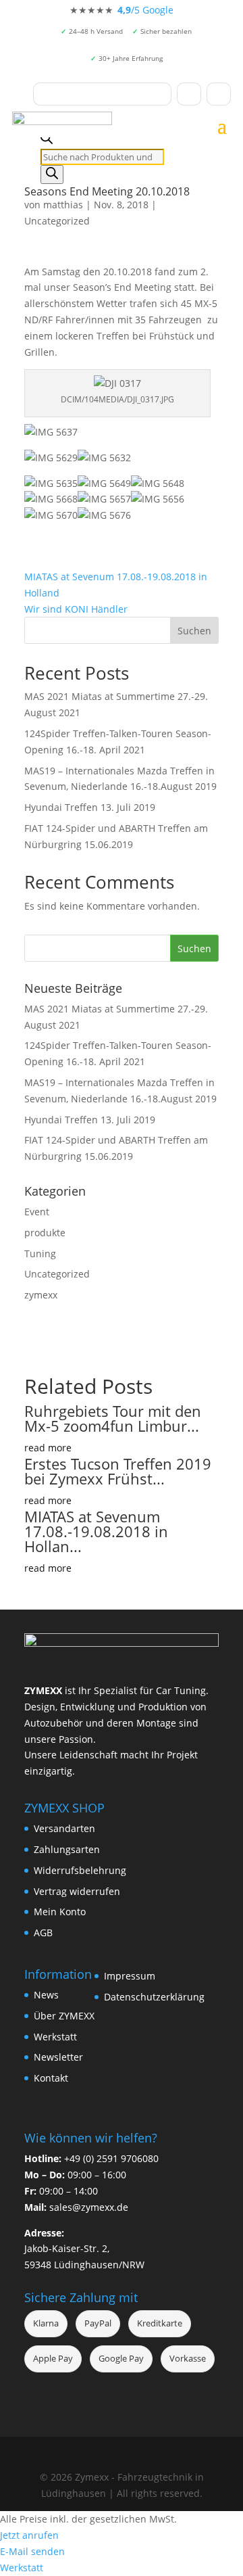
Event (37, 1212)
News (46, 1995)
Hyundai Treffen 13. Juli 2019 (90, 807)
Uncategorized (57, 221)
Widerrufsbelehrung (80, 1870)
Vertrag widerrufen (77, 1891)
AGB (43, 1933)
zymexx (41, 1295)
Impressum (130, 1976)
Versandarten (64, 1828)
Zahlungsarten (67, 1849)
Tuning (40, 1254)
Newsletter (58, 2057)
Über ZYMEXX (64, 2016)
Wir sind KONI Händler (76, 609)
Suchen (194, 631)
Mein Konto (60, 1912)
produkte (45, 1233)
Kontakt (51, 2078)
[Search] (52, 174)
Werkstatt (55, 2037)
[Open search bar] (47, 140)
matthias (63, 205)
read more (48, 1448)
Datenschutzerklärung (154, 1997)
